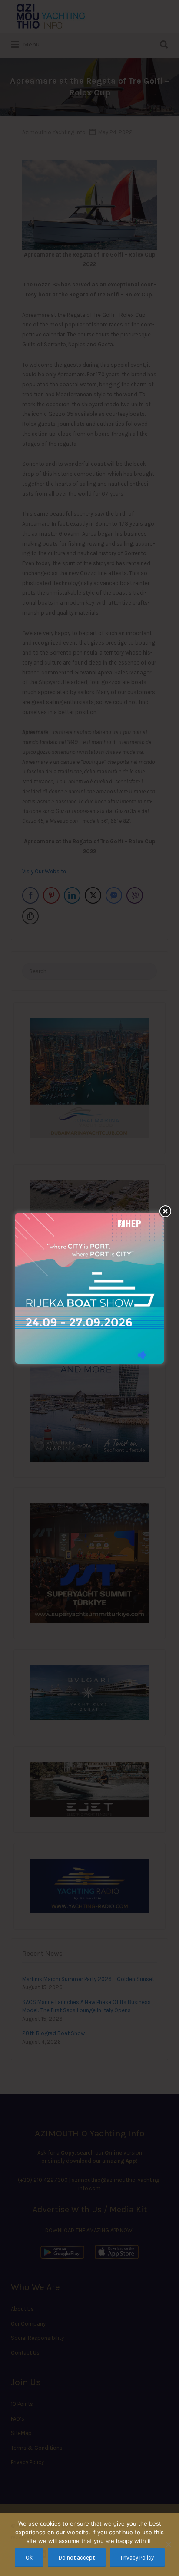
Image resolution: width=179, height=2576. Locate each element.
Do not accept (77, 2558)
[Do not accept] (168, 2544)
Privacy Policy (137, 2558)
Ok (29, 2558)
